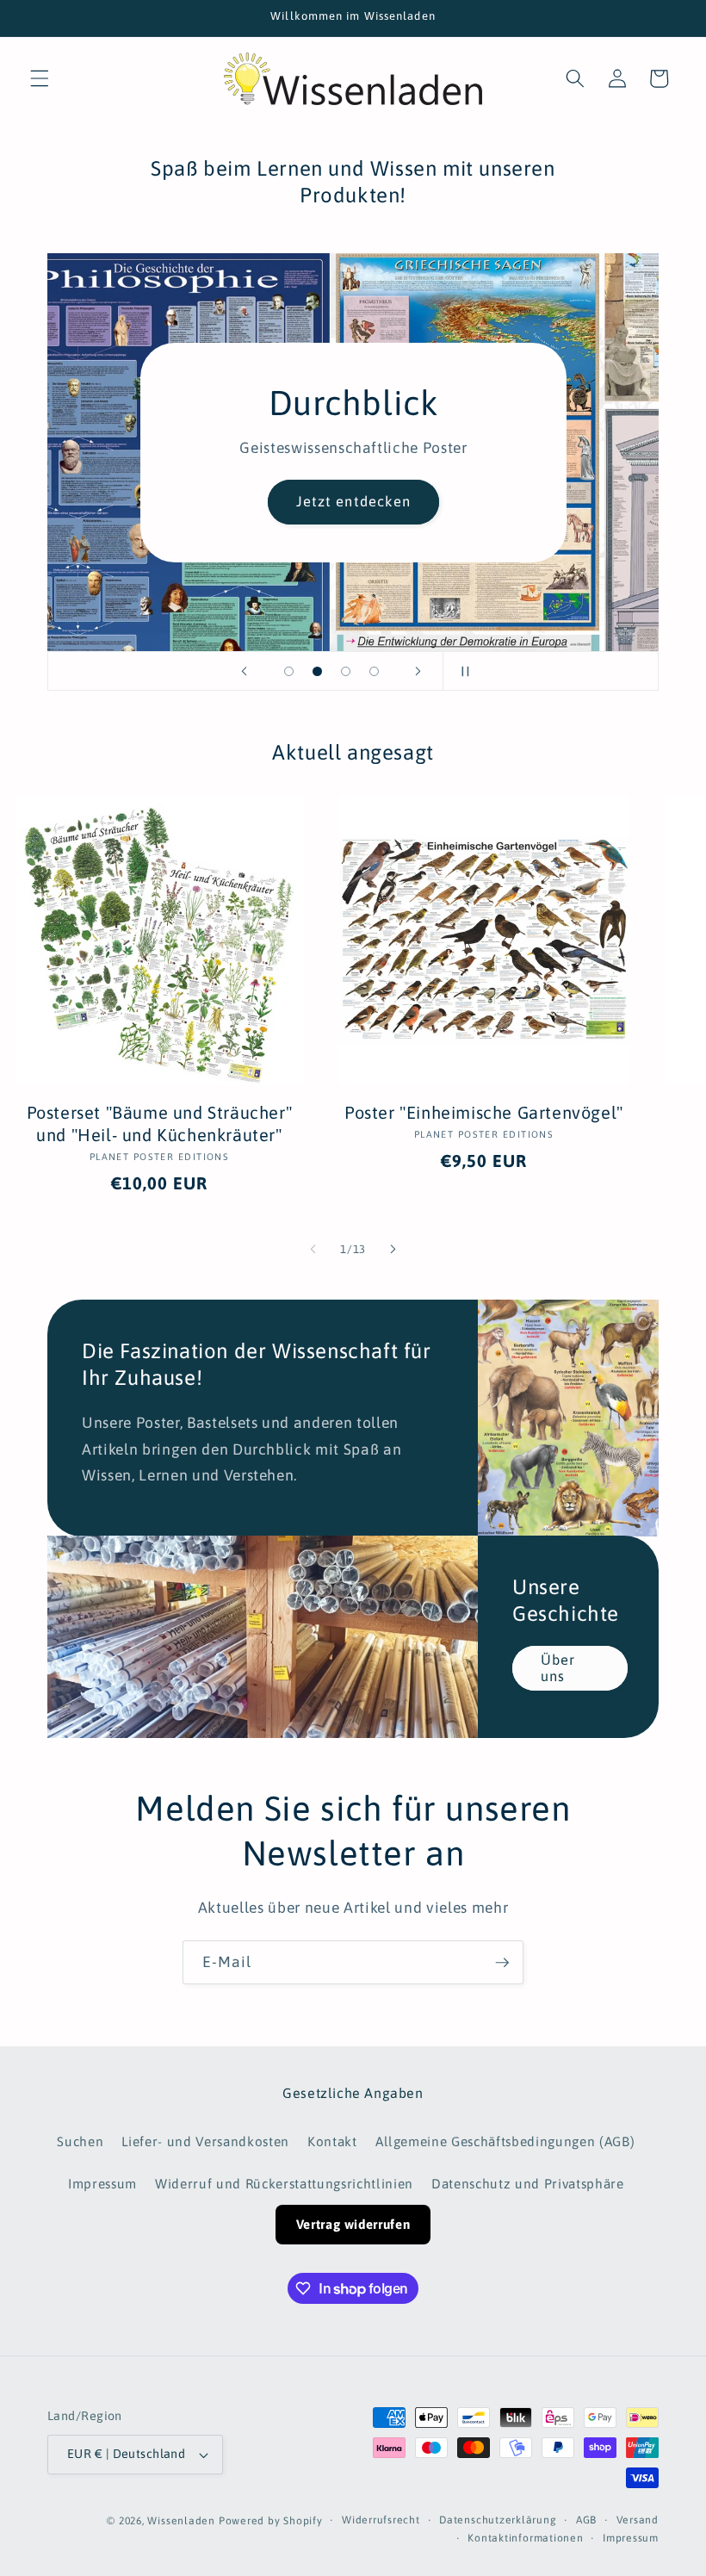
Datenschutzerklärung (498, 2520)
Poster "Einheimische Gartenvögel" (484, 1112)
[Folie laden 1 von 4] (289, 671)
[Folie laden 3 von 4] (346, 671)
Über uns (558, 1668)
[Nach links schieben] (313, 1250)
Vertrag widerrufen (353, 2224)
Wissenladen (181, 2521)
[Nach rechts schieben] (393, 1250)
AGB (586, 2520)
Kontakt (332, 2141)
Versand (638, 2520)
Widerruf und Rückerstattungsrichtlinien (284, 2184)
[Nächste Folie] (418, 671)
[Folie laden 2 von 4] (317, 671)
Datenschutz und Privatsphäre (527, 2184)
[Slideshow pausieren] (461, 671)
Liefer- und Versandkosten (205, 2141)
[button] (40, 78)
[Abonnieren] (502, 1963)
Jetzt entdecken (353, 501)
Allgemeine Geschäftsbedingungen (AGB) (505, 2141)
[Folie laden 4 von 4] (374, 671)
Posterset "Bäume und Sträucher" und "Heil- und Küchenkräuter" (160, 1124)
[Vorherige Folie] (245, 671)
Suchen (80, 2141)
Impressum (102, 2184)
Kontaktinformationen (525, 2538)
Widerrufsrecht (381, 2520)
